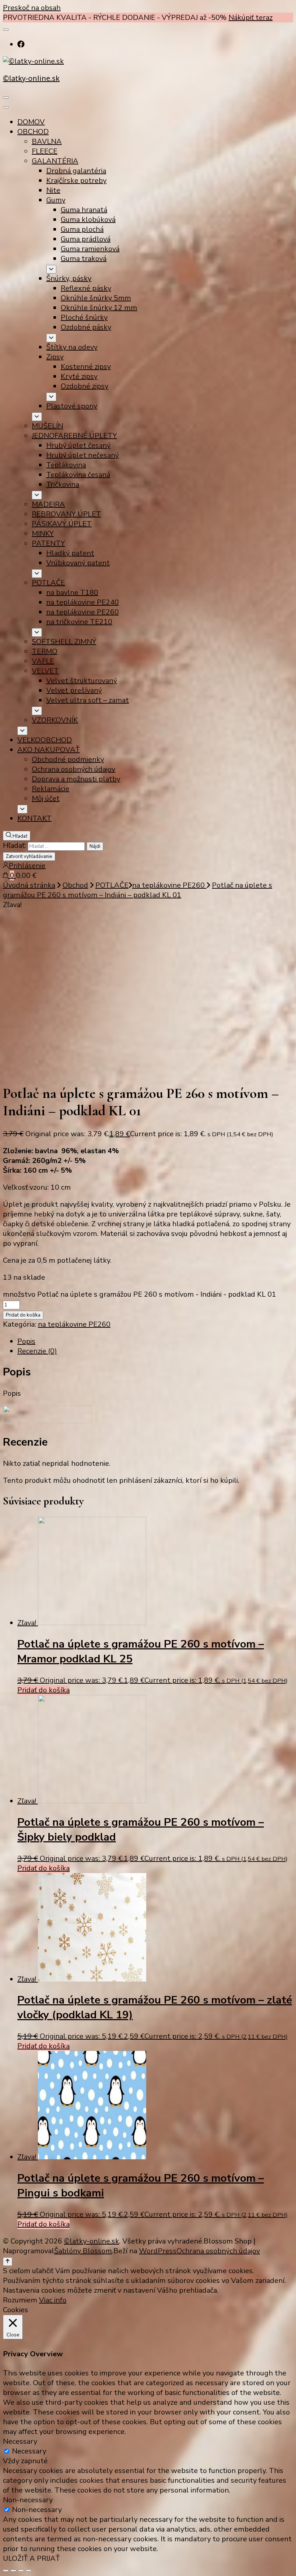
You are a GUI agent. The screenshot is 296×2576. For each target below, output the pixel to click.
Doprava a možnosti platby (76, 779)
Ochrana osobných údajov (73, 769)
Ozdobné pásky (86, 327)
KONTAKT (34, 818)
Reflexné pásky (86, 288)
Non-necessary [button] (28, 2500)
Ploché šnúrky (84, 317)
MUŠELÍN (47, 426)
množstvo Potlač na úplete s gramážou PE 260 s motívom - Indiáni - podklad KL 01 (140, 1294)
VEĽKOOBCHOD (45, 740)
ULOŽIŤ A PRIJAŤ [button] (31, 2558)
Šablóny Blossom (83, 2251)
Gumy (56, 200)
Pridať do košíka (23, 1315)
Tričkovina (63, 484)
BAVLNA (47, 141)
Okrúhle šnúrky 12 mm (99, 308)
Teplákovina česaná (78, 475)
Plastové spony (72, 406)
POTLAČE (48, 583)
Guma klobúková (88, 220)
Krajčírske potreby (76, 181)
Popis (26, 1341)
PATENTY (48, 543)
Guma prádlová (86, 239)
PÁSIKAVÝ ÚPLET (62, 524)
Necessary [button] (20, 2441)
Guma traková (84, 259)
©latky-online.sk (31, 78)
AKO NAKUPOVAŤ (49, 750)
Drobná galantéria (76, 171)
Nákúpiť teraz (251, 18)
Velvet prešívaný (74, 690)
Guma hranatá (84, 210)
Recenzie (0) (37, 1351)
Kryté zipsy (79, 376)
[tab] (155, 1341)
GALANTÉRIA (55, 161)
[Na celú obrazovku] (21, 2571)
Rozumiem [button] (20, 2300)
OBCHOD (33, 132)
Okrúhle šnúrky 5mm (96, 298)
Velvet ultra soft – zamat (88, 700)
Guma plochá (82, 229)
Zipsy (55, 357)
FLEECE (45, 151)
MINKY (43, 534)
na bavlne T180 (72, 593)
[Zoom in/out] (29, 2571)
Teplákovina (66, 465)
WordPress (158, 2251)
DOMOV (31, 122)
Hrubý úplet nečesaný (82, 455)
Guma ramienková (90, 249)
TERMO (45, 651)
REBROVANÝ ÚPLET (66, 514)
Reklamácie (51, 789)
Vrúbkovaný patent (78, 563)
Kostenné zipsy (86, 367)
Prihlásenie (27, 866)
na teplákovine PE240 (82, 602)
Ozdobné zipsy (84, 386)
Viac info (53, 2300)
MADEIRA (48, 504)
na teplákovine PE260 (82, 612)
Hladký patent (70, 553)
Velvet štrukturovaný (82, 681)
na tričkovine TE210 (79, 622)
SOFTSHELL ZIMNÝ (64, 642)
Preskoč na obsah (32, 8)
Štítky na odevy (72, 347)
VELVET (45, 671)
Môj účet (46, 798)
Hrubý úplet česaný (78, 445)
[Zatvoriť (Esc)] (6, 2571)
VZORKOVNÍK (55, 720)
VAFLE (43, 661)
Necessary (29, 2451)
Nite (53, 190)
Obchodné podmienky (68, 759)
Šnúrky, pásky (69, 278)
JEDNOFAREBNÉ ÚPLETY (74, 436)
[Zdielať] (13, 2571)
